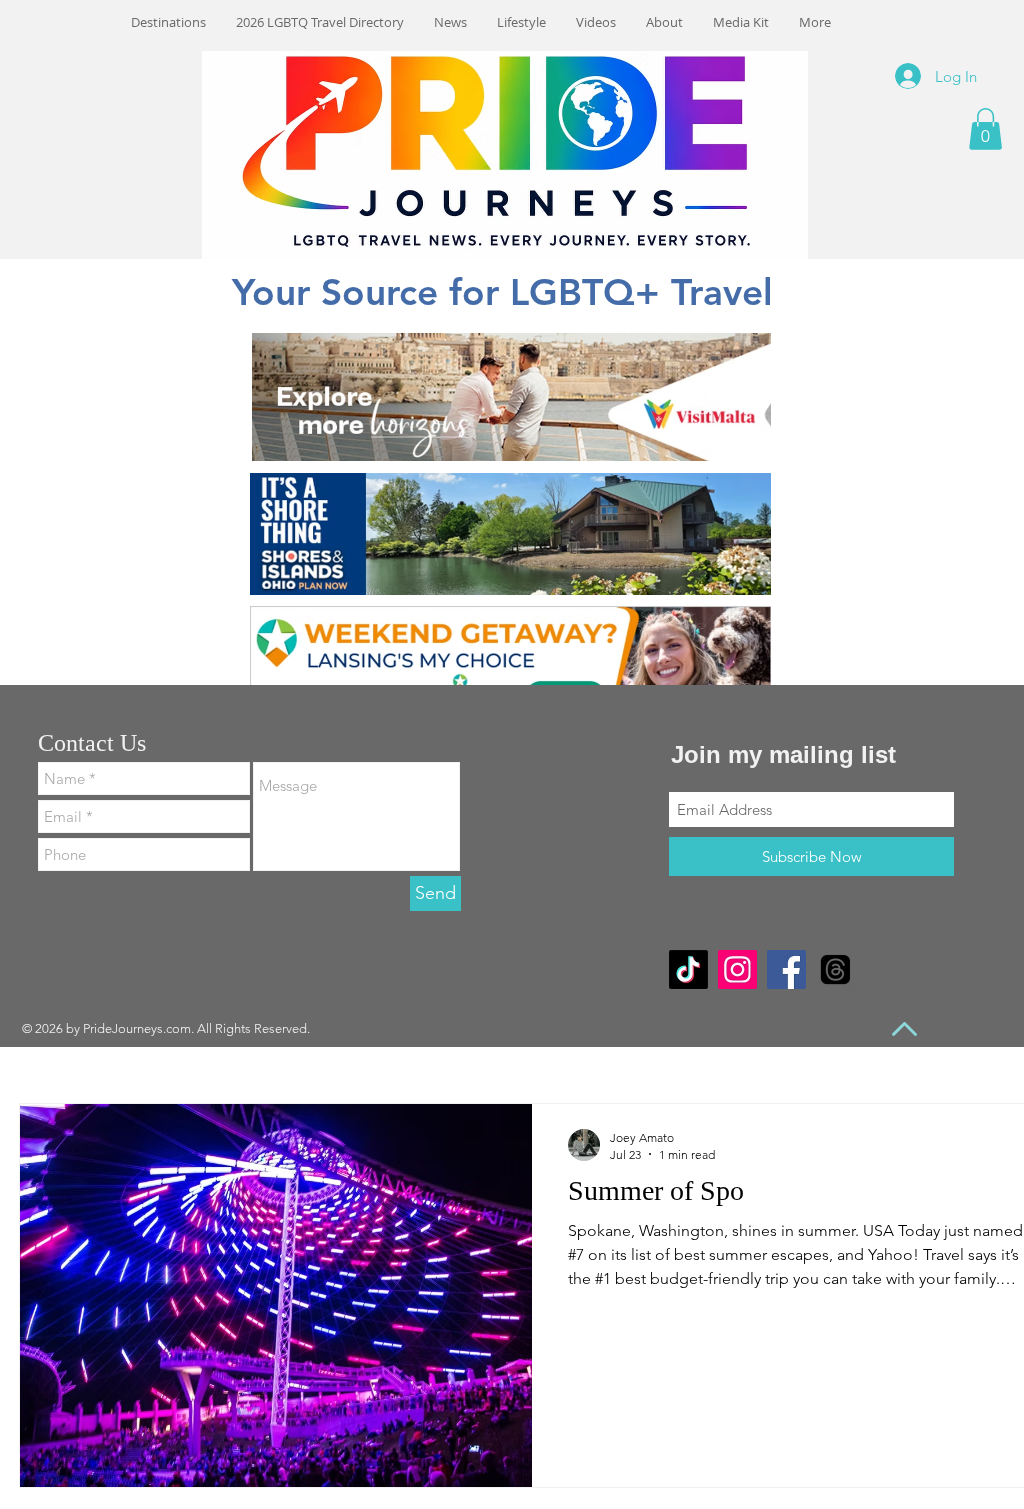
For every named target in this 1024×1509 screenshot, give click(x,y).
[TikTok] (688, 969)
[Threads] (835, 969)
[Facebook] (786, 969)
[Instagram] (737, 969)
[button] (985, 129)
